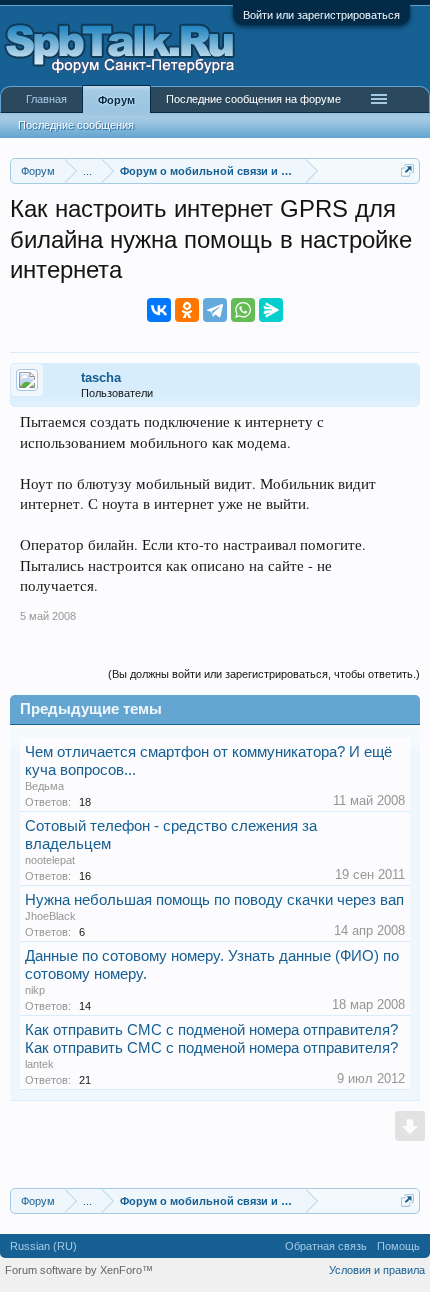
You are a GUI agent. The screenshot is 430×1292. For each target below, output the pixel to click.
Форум (116, 100)
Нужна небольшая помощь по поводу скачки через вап (214, 900)
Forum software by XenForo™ (79, 1270)
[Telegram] (215, 310)
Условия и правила (377, 1270)
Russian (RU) (43, 1246)
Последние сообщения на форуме (253, 99)
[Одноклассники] (187, 310)
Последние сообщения (76, 125)
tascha (101, 377)
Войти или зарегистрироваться (321, 15)
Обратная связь (326, 1246)
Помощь (398, 1246)
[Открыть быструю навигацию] (407, 170)
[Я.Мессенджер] (271, 310)
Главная (46, 99)
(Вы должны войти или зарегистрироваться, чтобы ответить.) (264, 674)
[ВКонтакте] (159, 310)
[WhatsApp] (243, 310)
